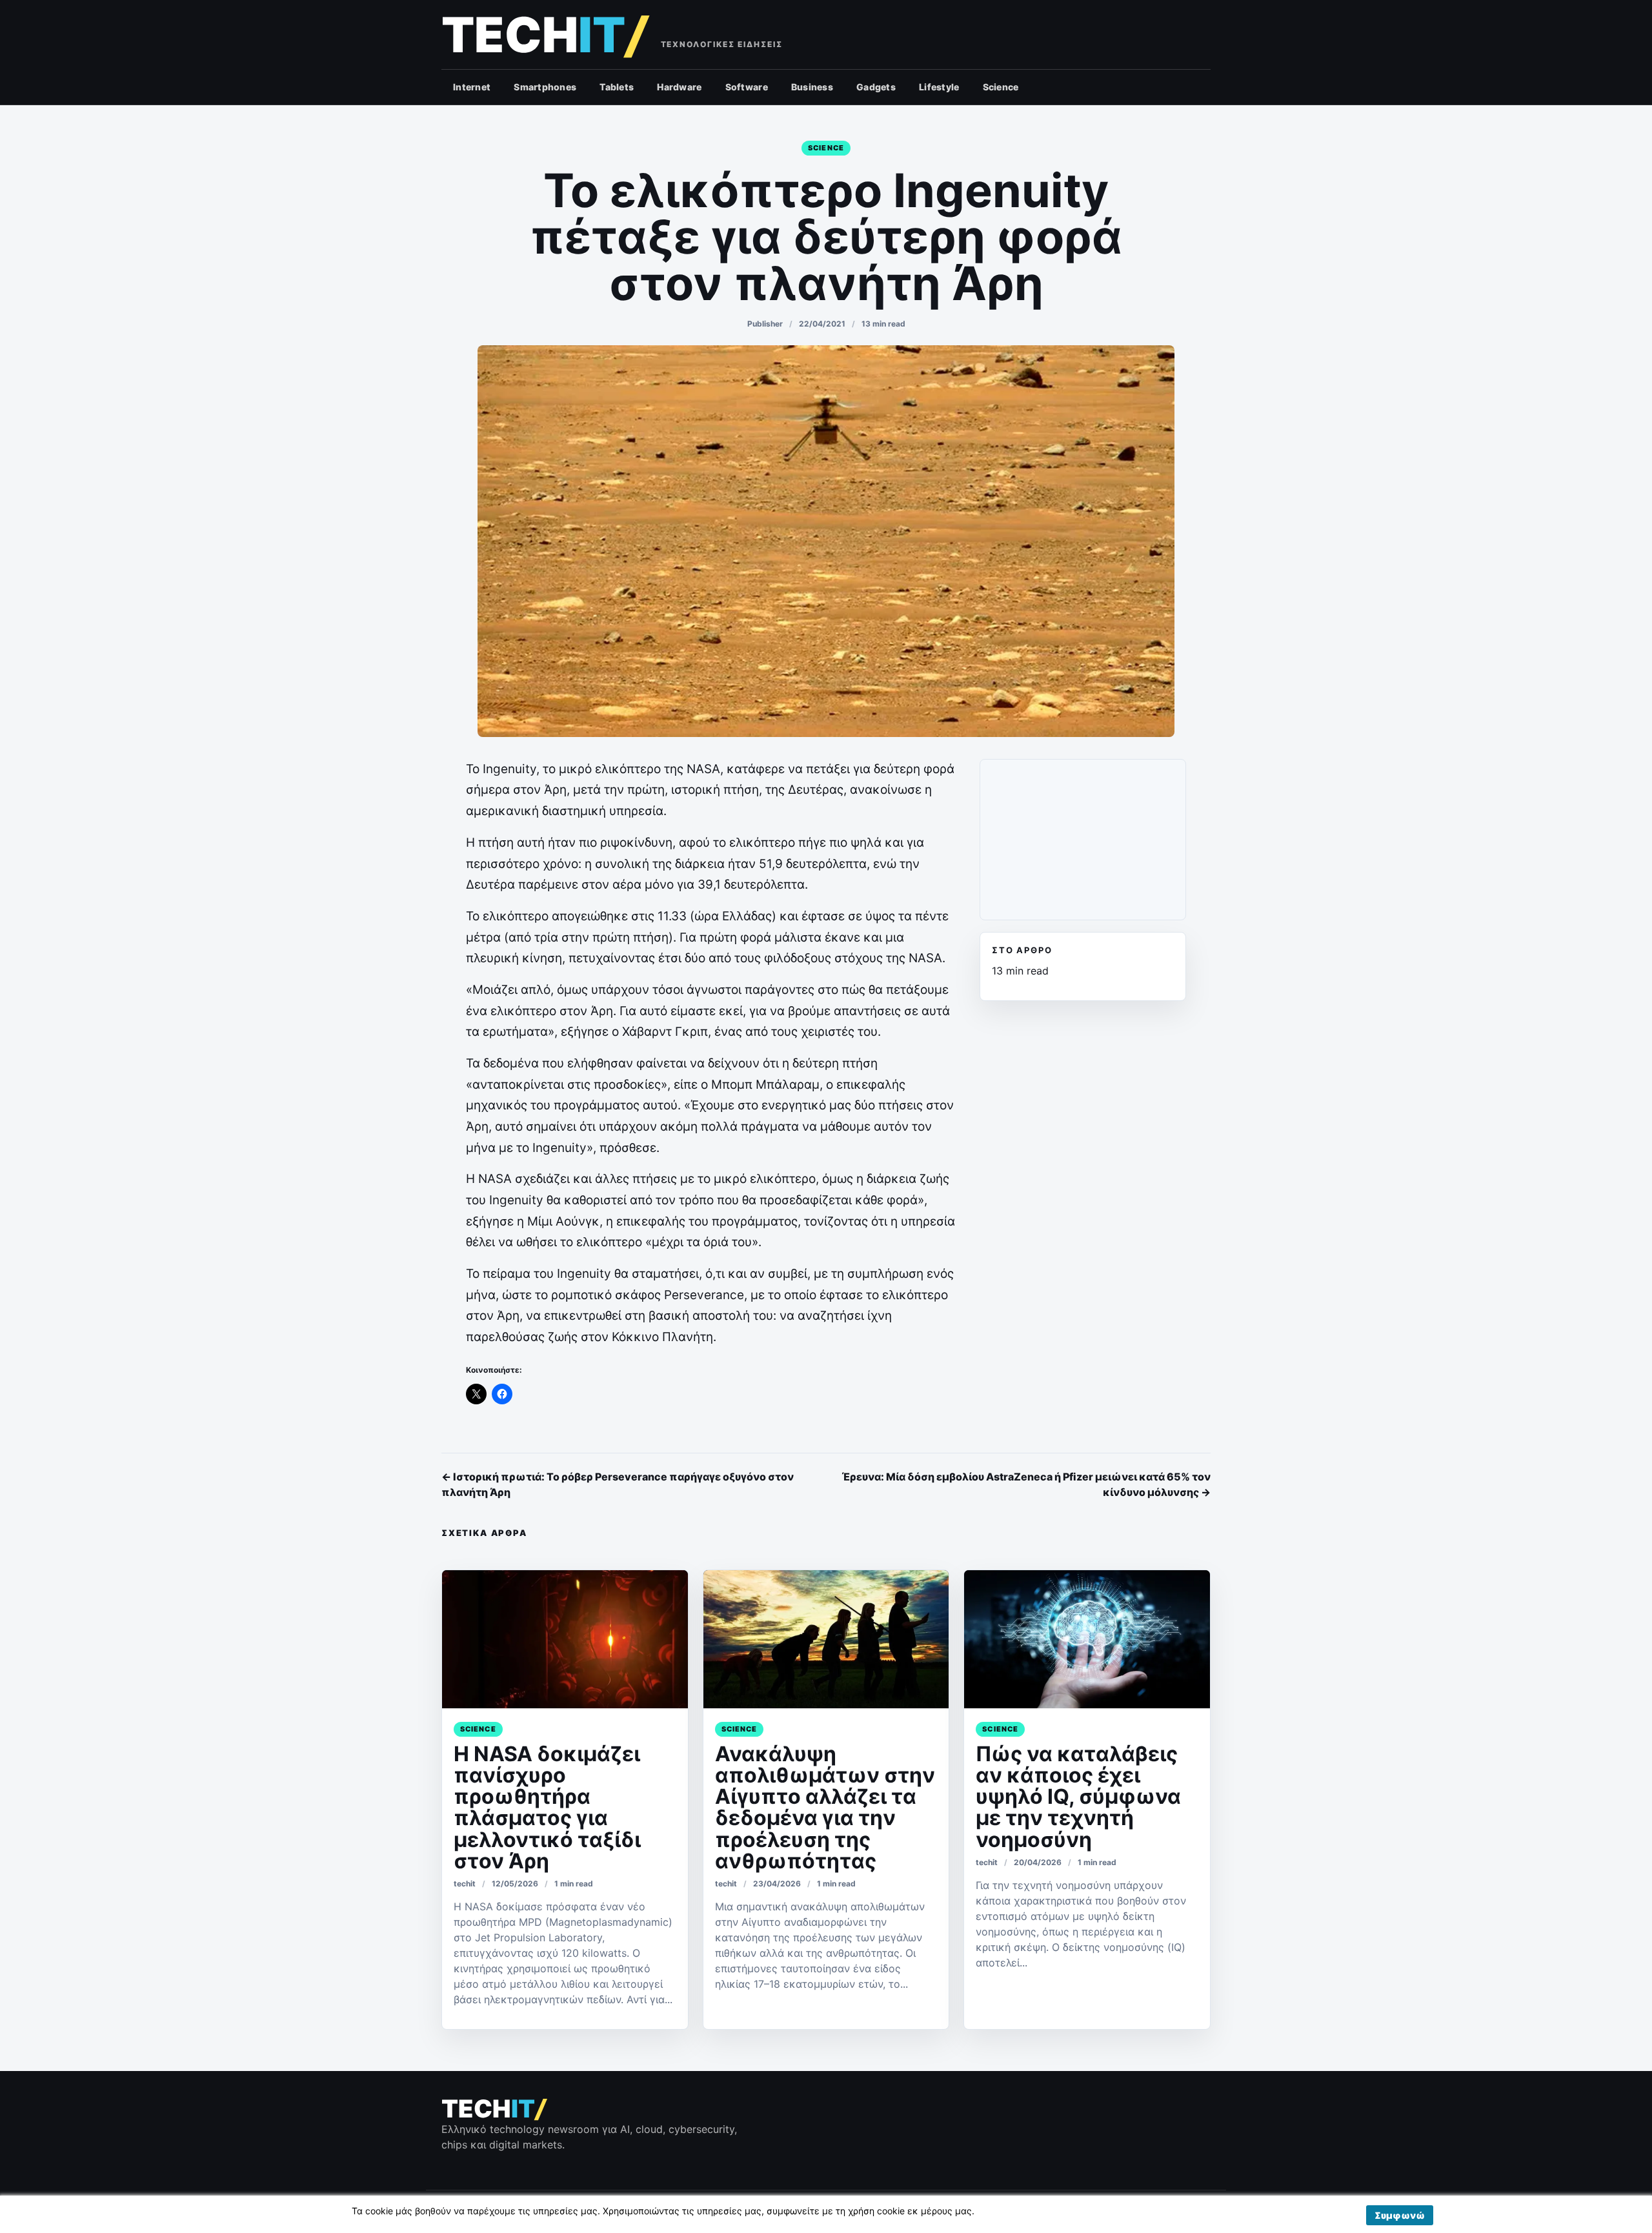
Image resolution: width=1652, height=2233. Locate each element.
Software (747, 87)
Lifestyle (939, 87)
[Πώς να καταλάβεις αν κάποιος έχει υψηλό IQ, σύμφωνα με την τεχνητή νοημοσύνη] (1087, 1639)
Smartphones (545, 87)
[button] (1400, 2215)
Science (1001, 87)
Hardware (679, 87)
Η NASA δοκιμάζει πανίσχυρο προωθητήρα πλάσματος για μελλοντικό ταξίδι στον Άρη (547, 1807)
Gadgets (876, 87)
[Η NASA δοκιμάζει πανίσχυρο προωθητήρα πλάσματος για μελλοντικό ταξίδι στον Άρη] (565, 1639)
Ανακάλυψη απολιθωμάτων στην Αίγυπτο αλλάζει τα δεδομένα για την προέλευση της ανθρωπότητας (825, 1807)
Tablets (617, 87)
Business (812, 87)
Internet (472, 87)
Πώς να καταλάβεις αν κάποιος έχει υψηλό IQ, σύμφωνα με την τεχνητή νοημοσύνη (1078, 1797)
